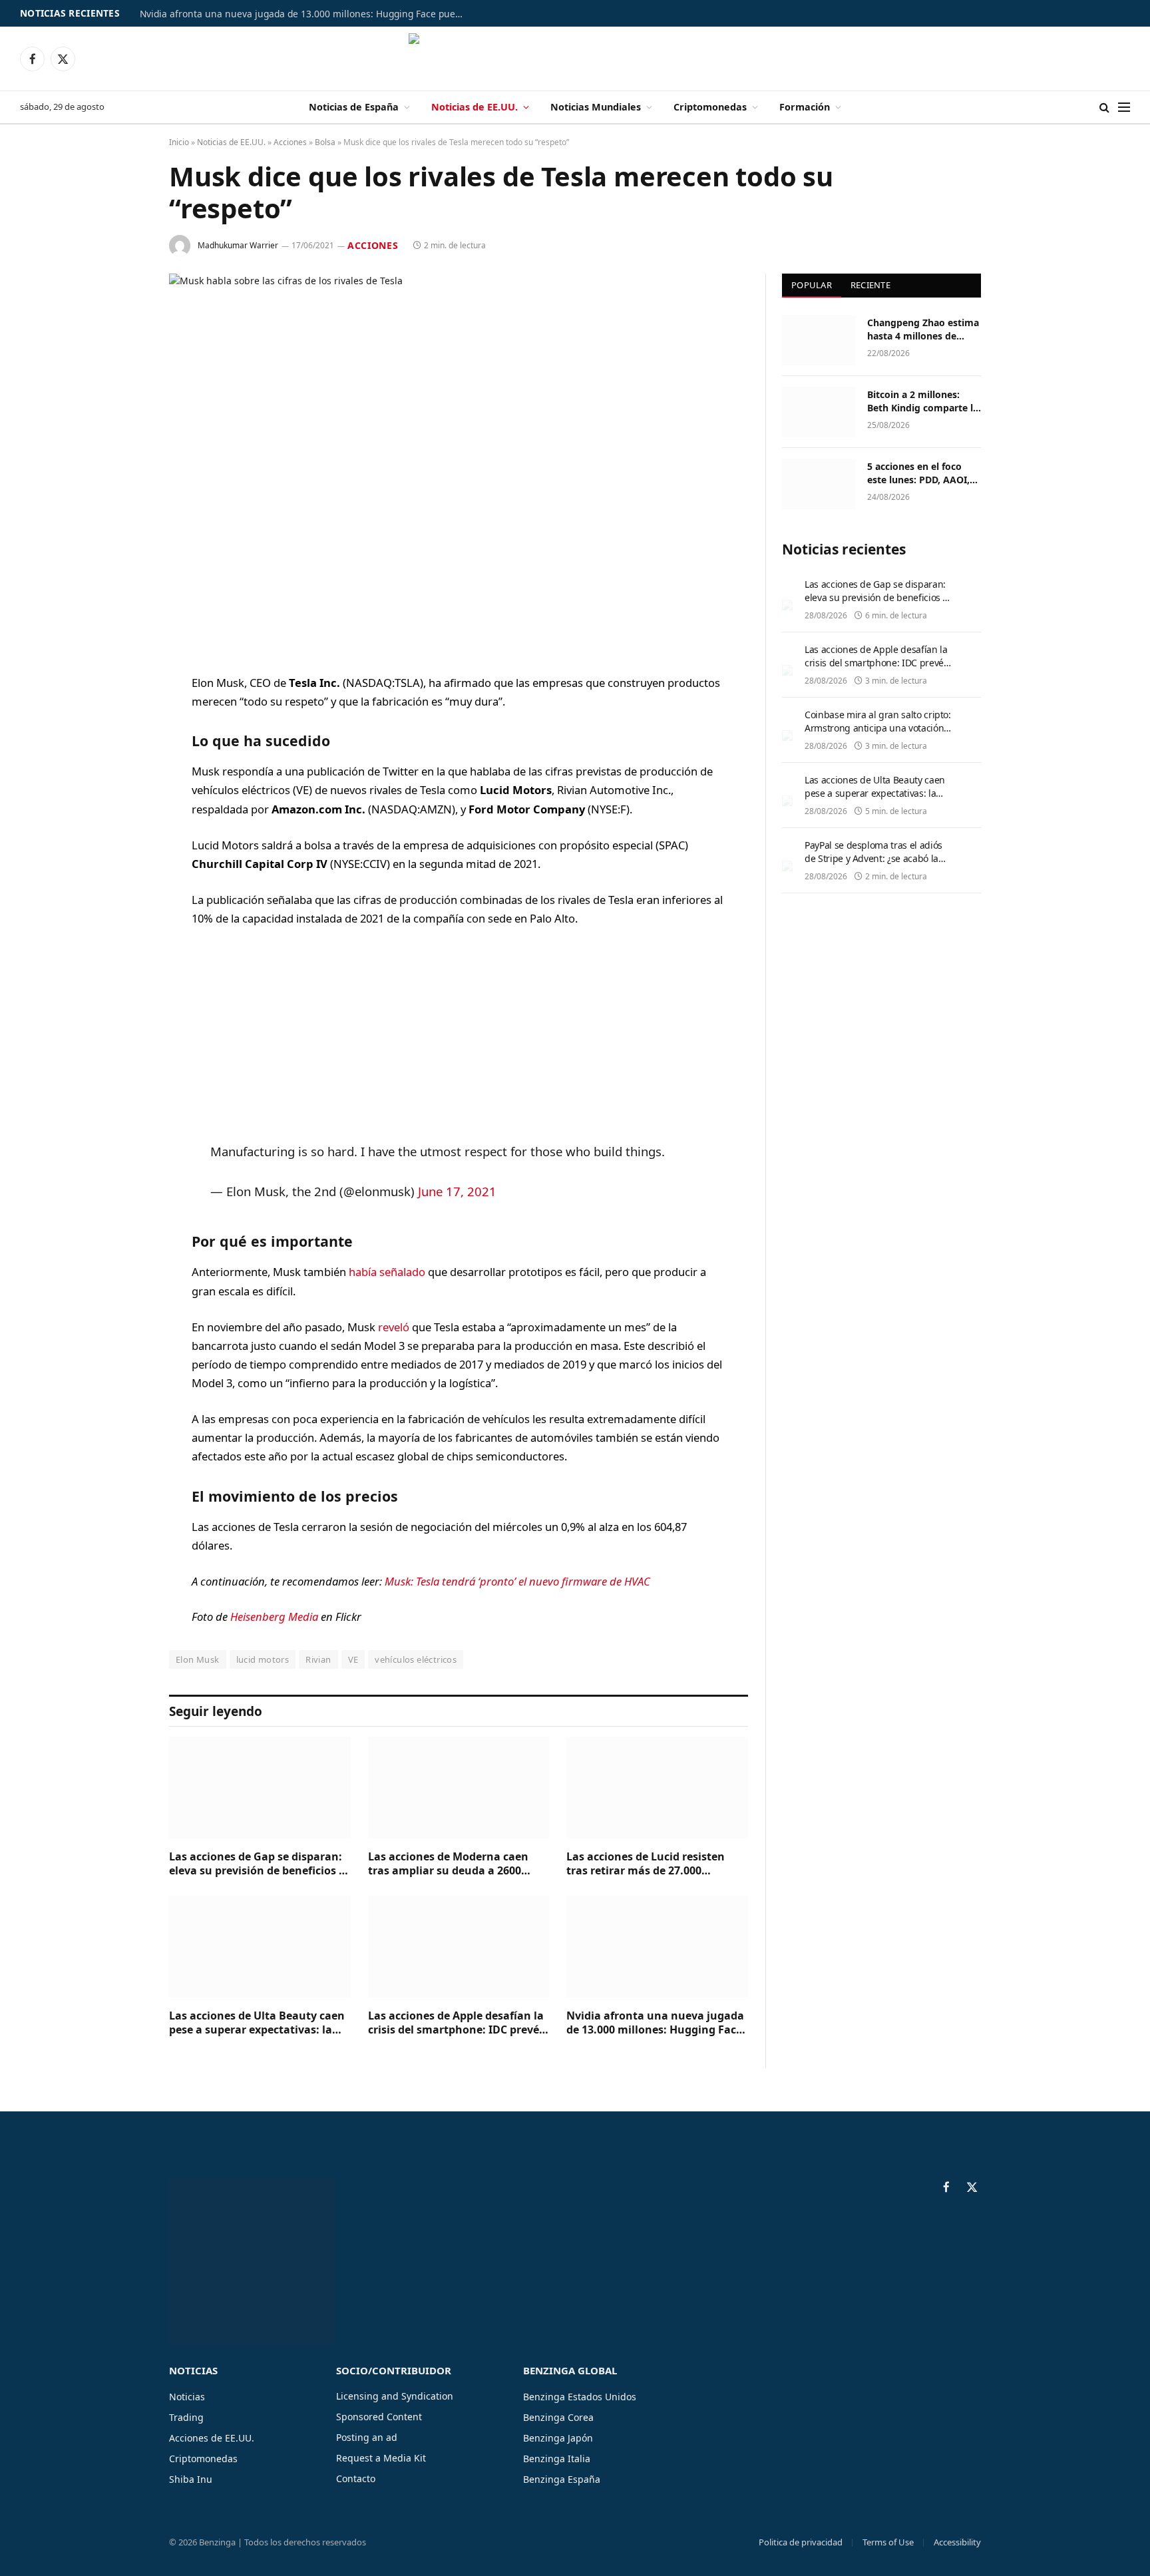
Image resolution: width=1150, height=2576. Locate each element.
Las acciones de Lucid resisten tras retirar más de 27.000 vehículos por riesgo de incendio (652, 1864)
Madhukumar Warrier (238, 245)
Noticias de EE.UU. (475, 107)
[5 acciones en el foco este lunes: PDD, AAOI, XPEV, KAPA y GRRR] (819, 484)
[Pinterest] (122, 819)
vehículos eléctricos (416, 1659)
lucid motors (263, 1659)
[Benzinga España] (575, 59)
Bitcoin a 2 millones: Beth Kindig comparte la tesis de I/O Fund (923, 401)
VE (353, 1659)
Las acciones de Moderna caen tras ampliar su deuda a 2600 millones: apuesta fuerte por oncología (448, 1864)
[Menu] (1124, 107)
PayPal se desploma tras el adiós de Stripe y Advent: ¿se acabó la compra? (873, 858)
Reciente (870, 285)
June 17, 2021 (457, 1191)
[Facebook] (122, 718)
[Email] (122, 853)
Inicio (179, 142)
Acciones (290, 142)
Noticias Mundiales (596, 107)
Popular (812, 285)
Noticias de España (354, 107)
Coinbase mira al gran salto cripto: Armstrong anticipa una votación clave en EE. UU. (878, 728)
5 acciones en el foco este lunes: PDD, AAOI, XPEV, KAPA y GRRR (918, 473)
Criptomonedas (710, 107)
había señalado (387, 1272)
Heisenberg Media (274, 1616)
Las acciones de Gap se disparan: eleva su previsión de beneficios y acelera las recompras (257, 1864)
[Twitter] (122, 751)
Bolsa (325, 142)
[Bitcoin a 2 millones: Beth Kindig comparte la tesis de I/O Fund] (819, 412)
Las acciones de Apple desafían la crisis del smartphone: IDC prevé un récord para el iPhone (456, 2024)
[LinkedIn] (122, 785)
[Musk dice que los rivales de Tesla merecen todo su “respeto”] (459, 463)
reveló (394, 1327)
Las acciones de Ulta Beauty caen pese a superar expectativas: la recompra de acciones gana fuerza (257, 2024)
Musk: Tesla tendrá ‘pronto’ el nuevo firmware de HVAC (517, 1581)
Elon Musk (198, 1659)
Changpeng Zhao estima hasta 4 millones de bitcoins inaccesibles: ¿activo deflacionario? (923, 329)
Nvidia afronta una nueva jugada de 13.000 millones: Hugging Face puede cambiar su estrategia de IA (306, 14)
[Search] (1104, 107)
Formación (805, 107)
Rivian (318, 1659)
